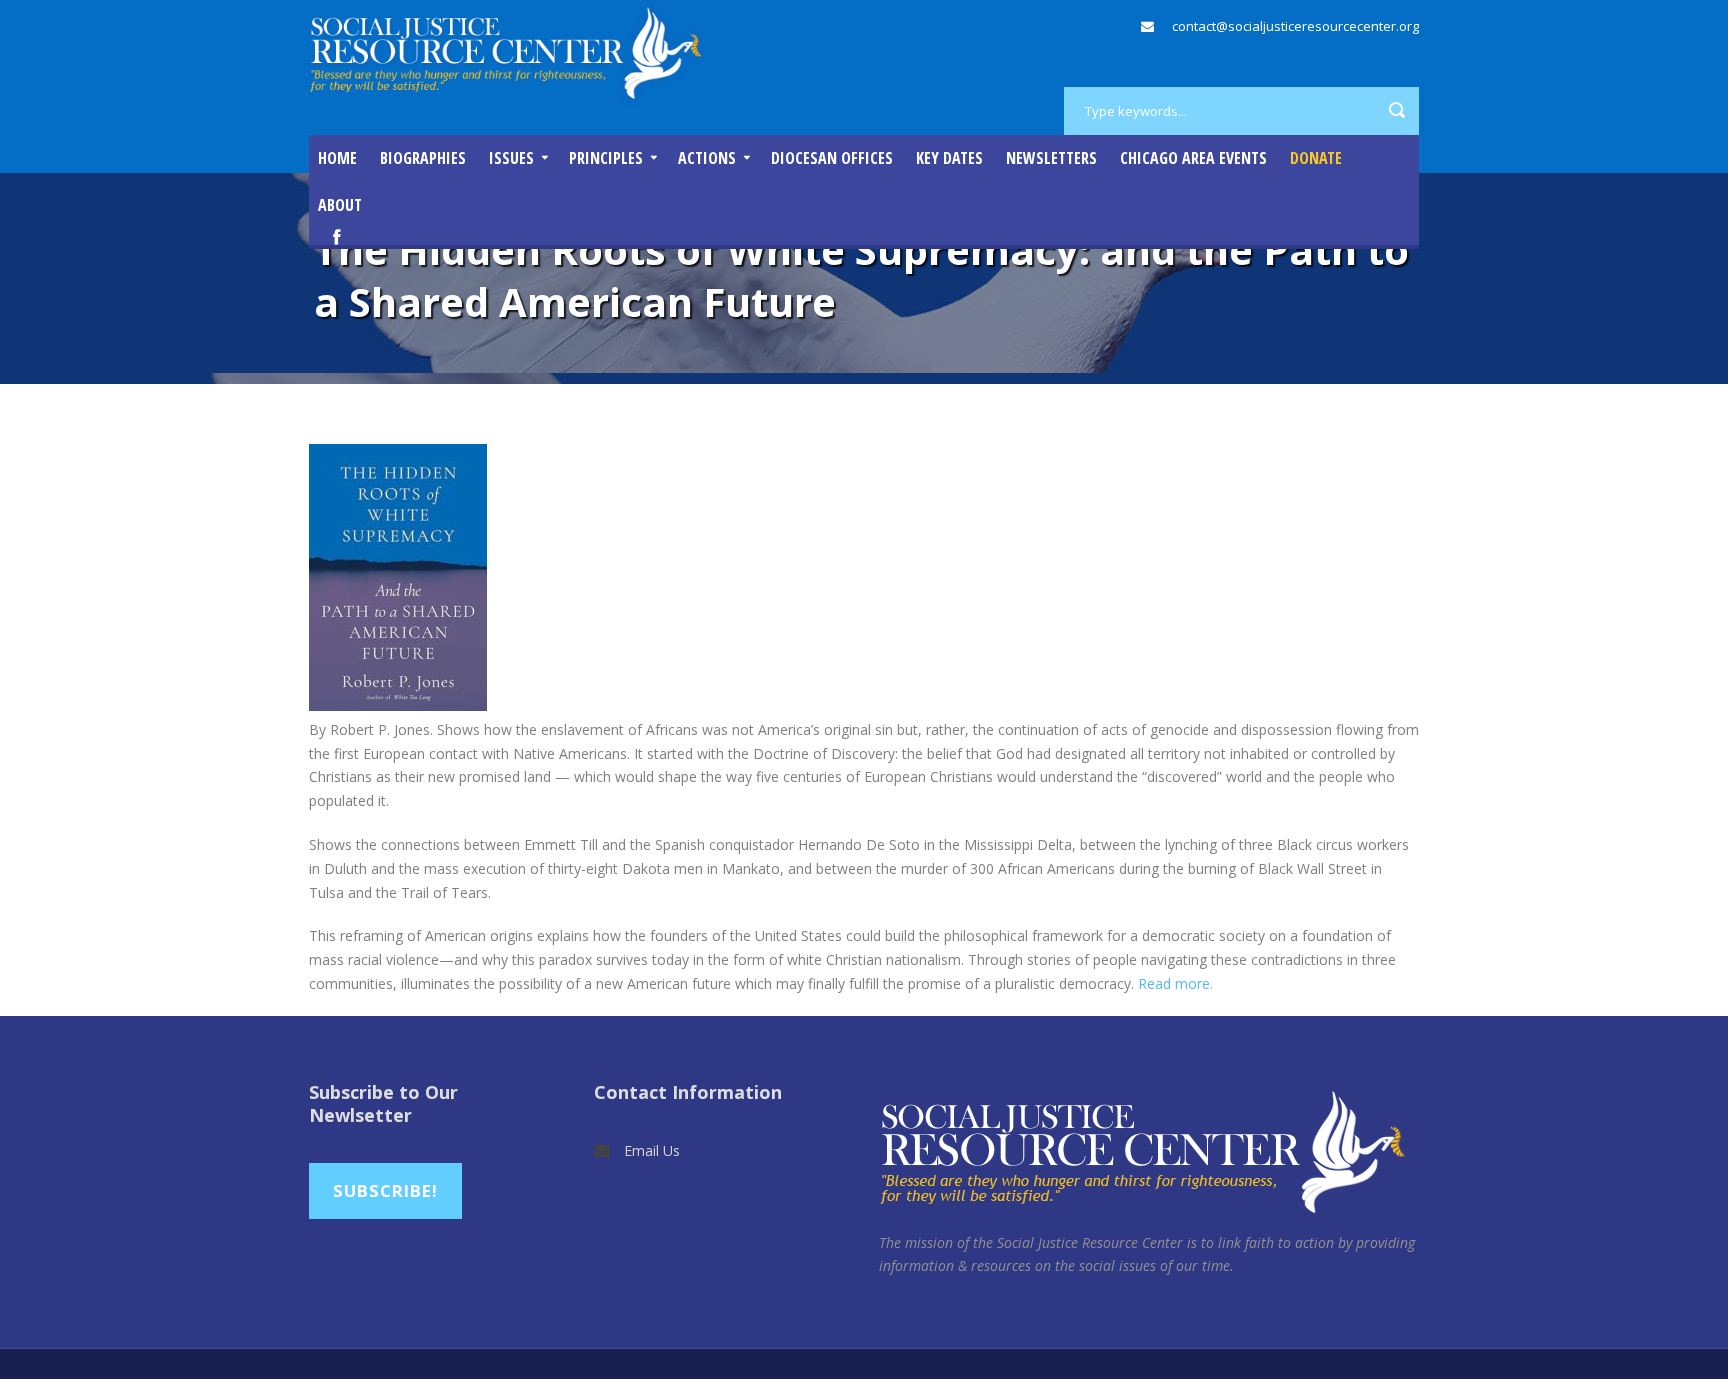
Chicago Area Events (1193, 158)
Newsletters (1051, 158)
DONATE (1316, 158)
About (340, 205)
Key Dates (949, 158)
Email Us (652, 1150)
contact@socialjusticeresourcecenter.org (1295, 26)
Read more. (1175, 983)
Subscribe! (385, 1190)
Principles (606, 158)
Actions (707, 158)
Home (337, 158)
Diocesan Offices (832, 158)
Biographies (423, 158)
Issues (511, 158)
